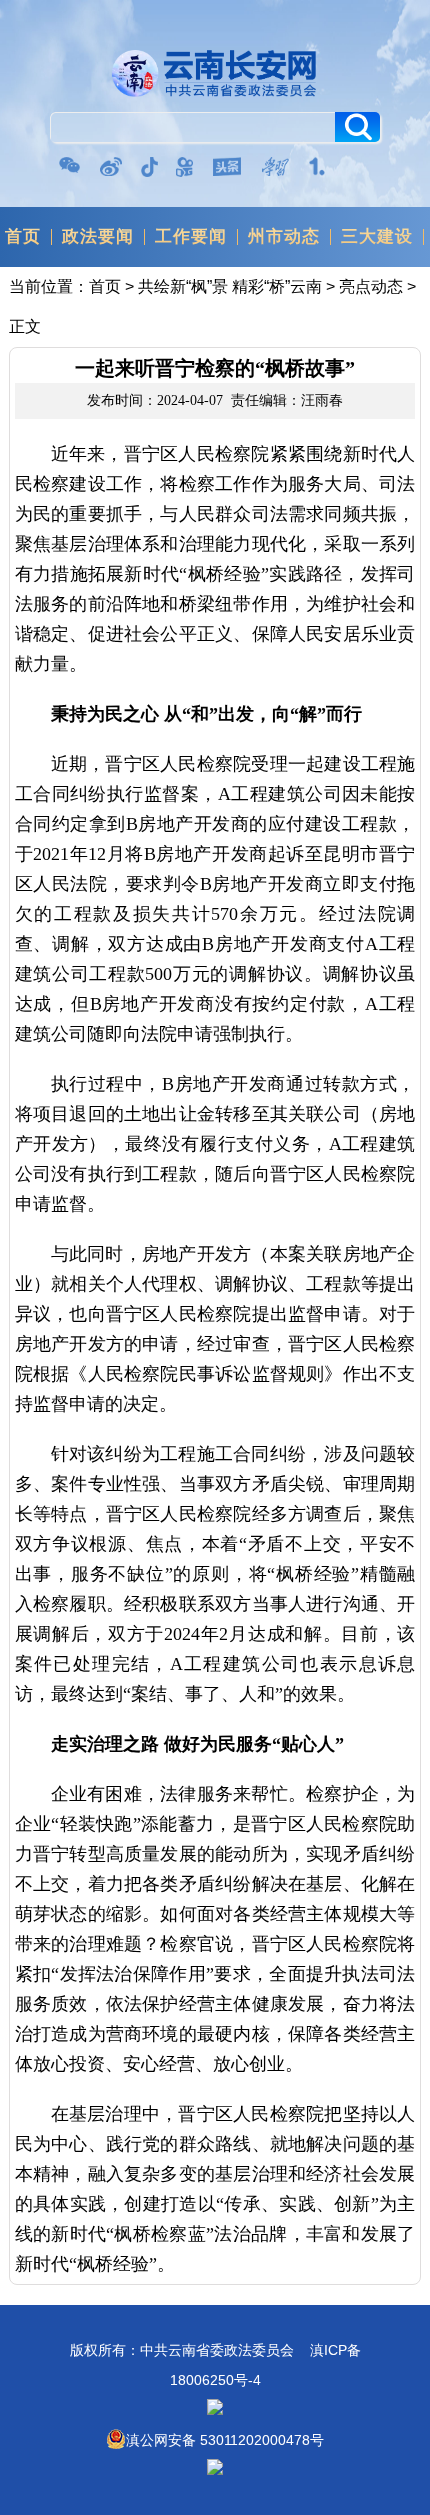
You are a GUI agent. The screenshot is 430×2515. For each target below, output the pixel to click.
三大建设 (377, 237)
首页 (23, 237)
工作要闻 (191, 237)
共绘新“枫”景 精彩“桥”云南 (230, 286)
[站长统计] (215, 2470)
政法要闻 (98, 237)
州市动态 (284, 237)
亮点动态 (371, 286)
